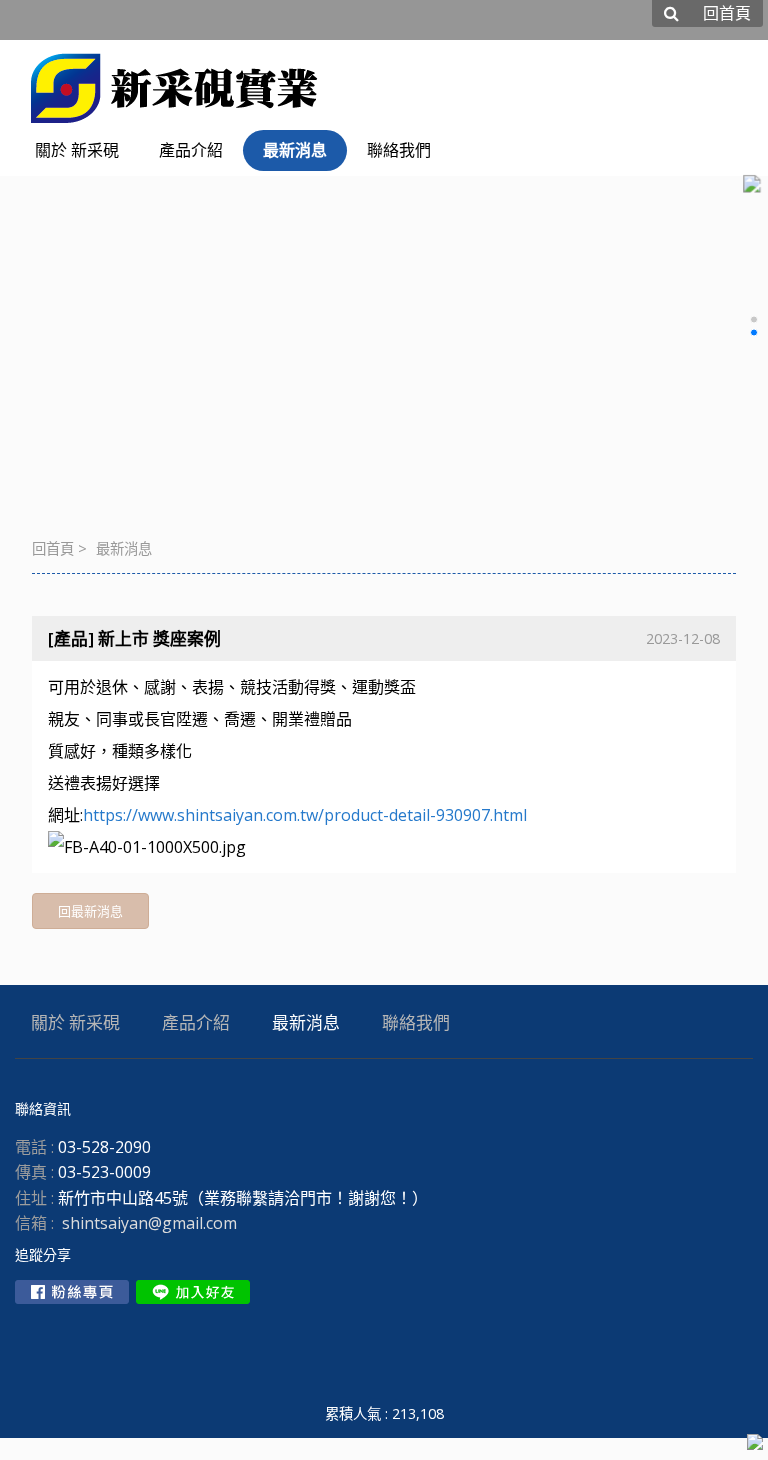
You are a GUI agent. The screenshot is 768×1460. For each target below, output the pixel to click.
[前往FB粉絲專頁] (72, 1292)
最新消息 (124, 548)
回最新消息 (90, 911)
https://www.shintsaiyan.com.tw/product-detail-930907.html (305, 815)
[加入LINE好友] (193, 1292)
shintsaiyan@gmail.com (149, 1223)
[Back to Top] (755, 1444)
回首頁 (53, 548)
